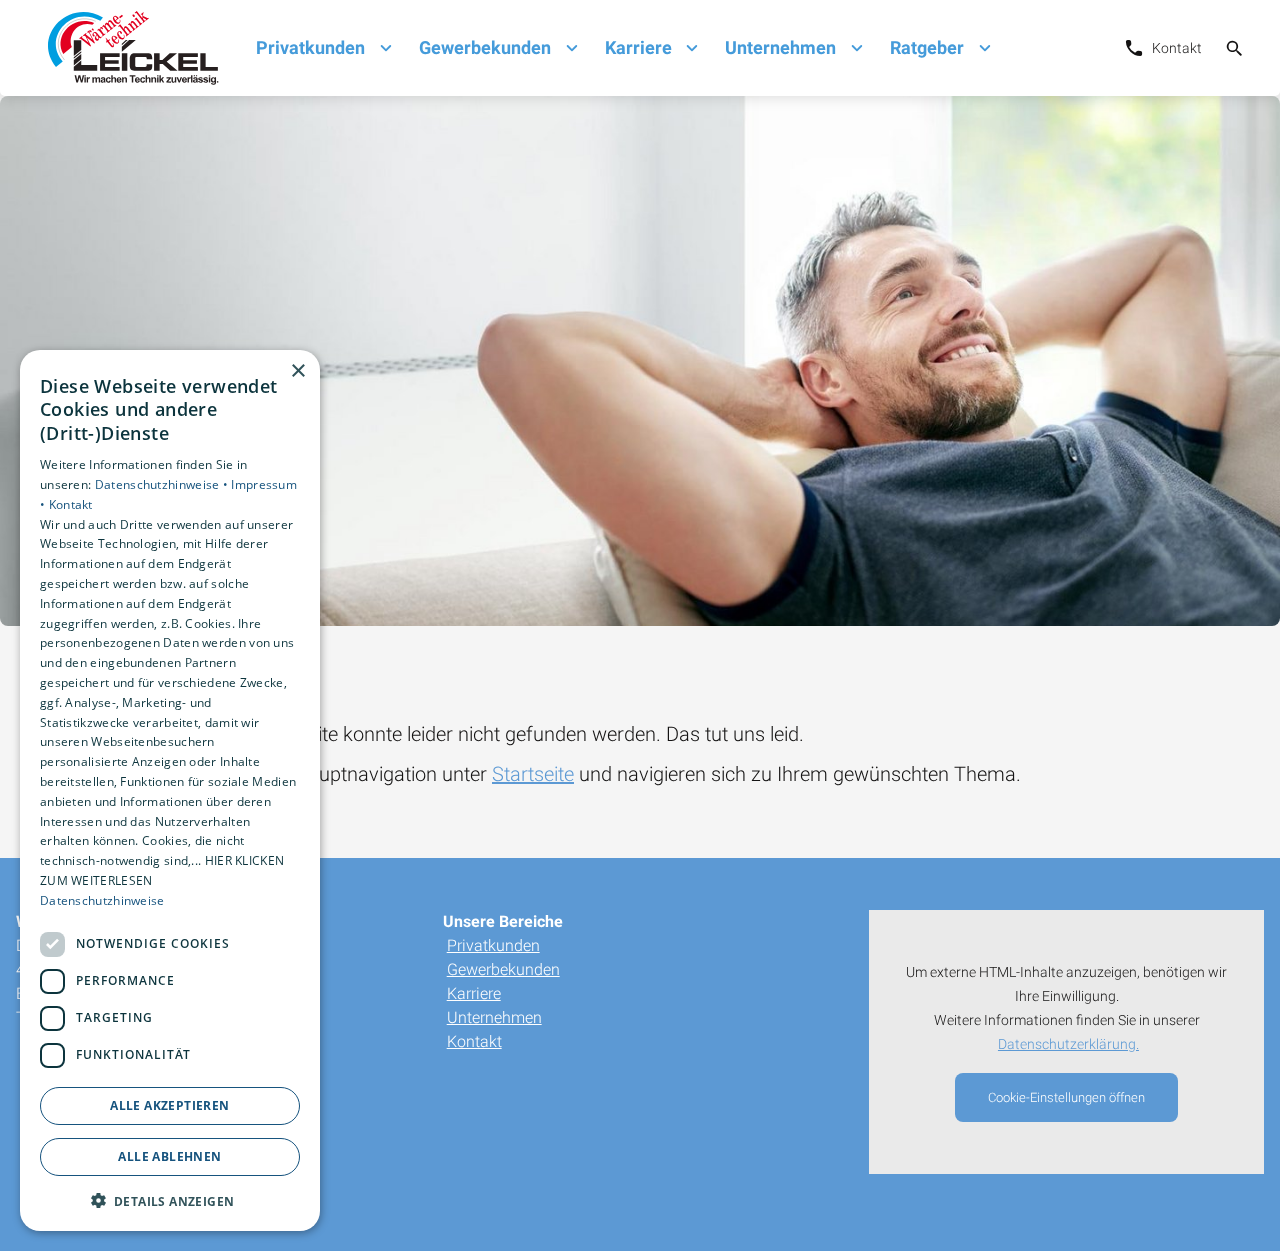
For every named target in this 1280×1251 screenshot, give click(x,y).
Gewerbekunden (503, 969)
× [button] (297, 371)
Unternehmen (494, 1017)
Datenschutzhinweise (102, 899)
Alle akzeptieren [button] (169, 1104)
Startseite (533, 774)
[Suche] (1234, 48)
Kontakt (474, 1041)
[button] (170, 1199)
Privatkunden (493, 945)
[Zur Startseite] (128, 48)
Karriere (474, 993)
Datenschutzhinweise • (163, 483)
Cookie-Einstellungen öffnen (1066, 1097)
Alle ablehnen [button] (169, 1155)
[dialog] (170, 791)
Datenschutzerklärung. (1068, 1044)
